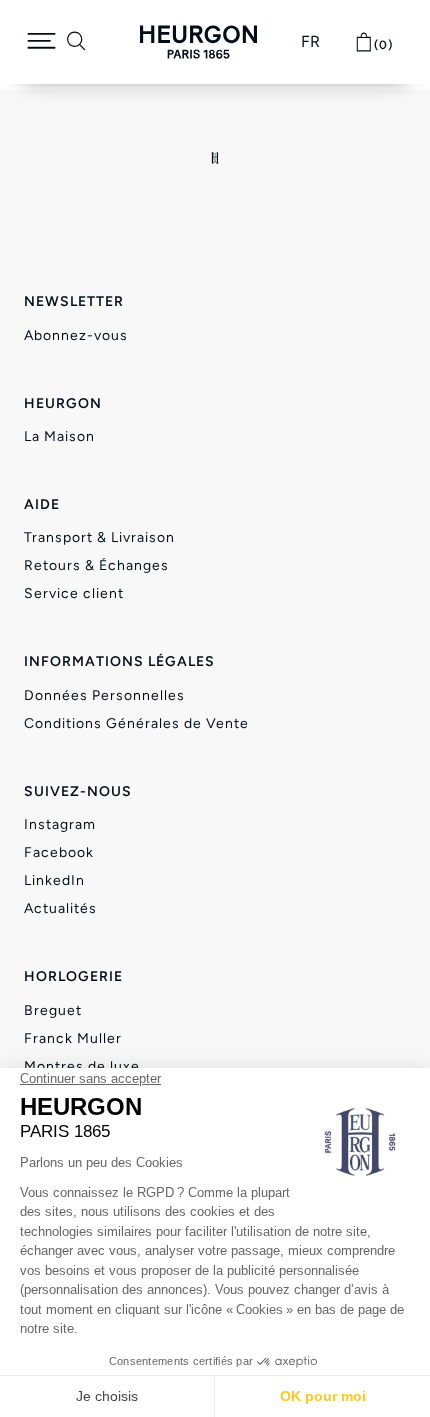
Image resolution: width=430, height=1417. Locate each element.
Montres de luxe (82, 1066)
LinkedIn (54, 880)
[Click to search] (76, 42)
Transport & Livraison (99, 537)
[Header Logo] (198, 42)
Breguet (53, 1010)
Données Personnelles (104, 695)
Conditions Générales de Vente (136, 723)
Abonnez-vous (76, 335)
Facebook (59, 852)
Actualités (60, 908)
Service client (74, 593)
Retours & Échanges (96, 565)
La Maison (59, 436)
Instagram (60, 824)
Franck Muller (73, 1038)
